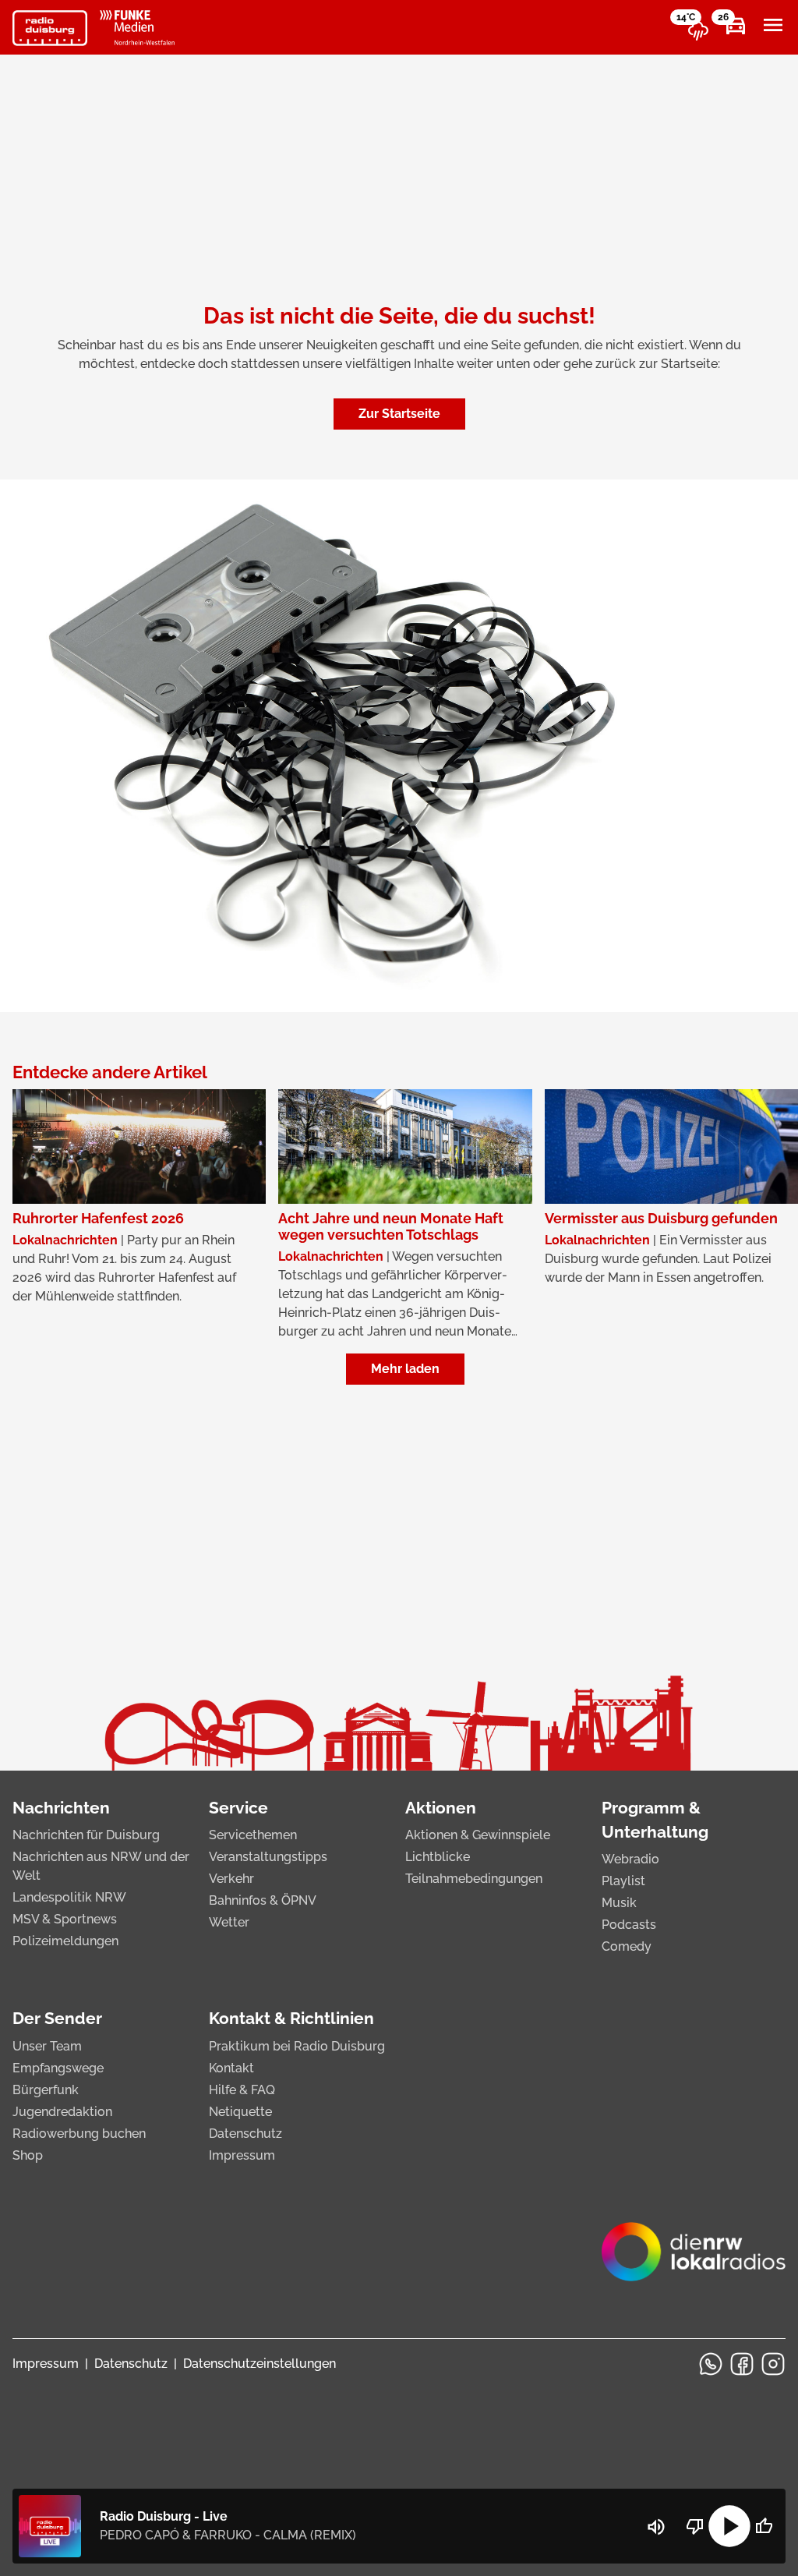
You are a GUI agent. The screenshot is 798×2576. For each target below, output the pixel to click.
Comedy (627, 1946)
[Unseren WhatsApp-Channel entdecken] (711, 2364)
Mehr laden (405, 1369)
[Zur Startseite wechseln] (50, 28)
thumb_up (764, 2526)
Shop (28, 2155)
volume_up (656, 2527)
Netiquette (240, 2112)
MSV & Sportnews (65, 1919)
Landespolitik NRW (69, 1897)
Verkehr (231, 1879)
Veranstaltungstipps (268, 1857)
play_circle (729, 2526)
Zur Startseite (399, 414)
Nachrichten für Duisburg (86, 1835)
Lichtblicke (438, 1857)
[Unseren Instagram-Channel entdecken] (773, 2364)
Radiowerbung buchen (79, 2134)
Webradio (630, 1859)
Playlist (623, 1881)
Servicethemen (253, 1835)
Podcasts (629, 1925)
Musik (619, 1903)
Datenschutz (245, 2134)
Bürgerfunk (46, 2090)
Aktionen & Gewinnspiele (478, 1835)
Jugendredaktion (62, 2112)
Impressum (242, 2155)
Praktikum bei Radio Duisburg (297, 2046)
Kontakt (231, 2068)
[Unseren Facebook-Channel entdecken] (742, 2364)
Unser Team (47, 2046)
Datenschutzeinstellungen (260, 2364)
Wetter (229, 1922)
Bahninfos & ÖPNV (263, 1900)
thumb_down (695, 2526)
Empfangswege (58, 2068)
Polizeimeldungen (65, 1941)
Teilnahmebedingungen (474, 1879)
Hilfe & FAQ (242, 2090)
